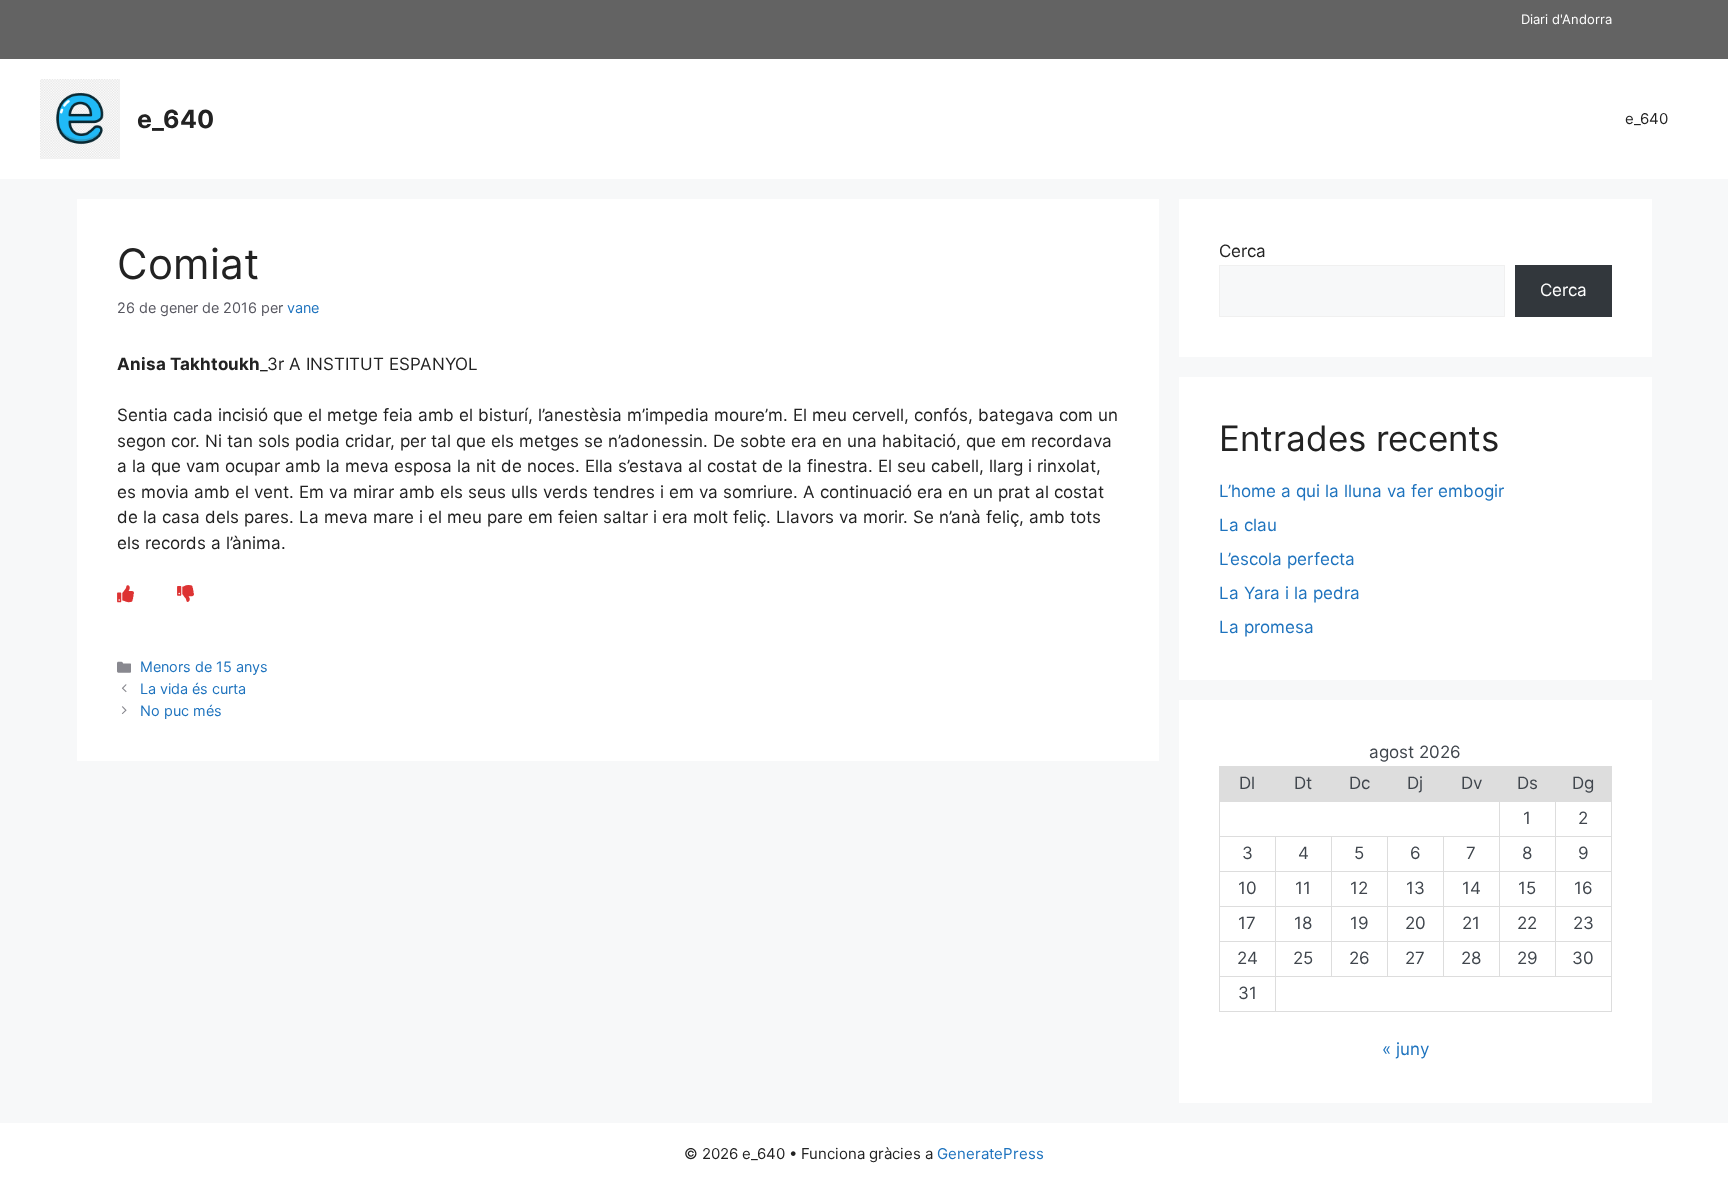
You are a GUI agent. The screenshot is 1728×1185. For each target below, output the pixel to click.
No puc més (181, 710)
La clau (1248, 525)
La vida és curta (193, 688)
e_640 (175, 119)
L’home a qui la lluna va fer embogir (1361, 491)
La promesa (1266, 627)
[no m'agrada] (185, 594)
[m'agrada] (125, 594)
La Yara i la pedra (1289, 593)
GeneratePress (990, 1153)
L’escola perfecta (1287, 559)
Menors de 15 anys (204, 666)
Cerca (1242, 251)
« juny (1405, 1049)
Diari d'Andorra (1566, 19)
